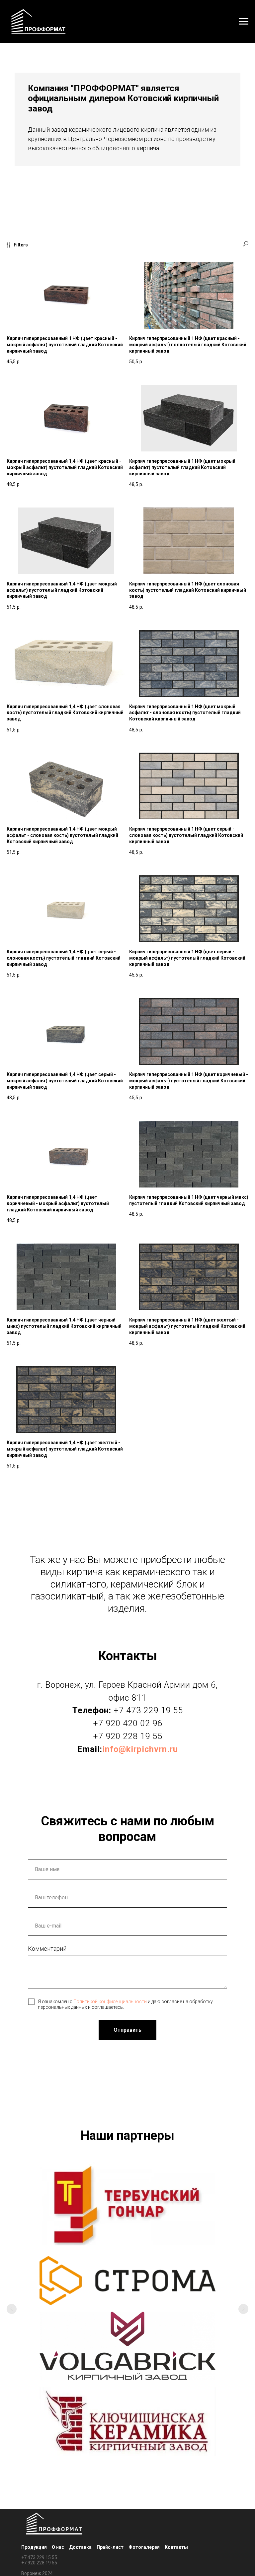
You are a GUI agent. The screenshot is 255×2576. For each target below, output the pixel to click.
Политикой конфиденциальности (110, 2001)
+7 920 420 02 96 (128, 1723)
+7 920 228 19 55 (128, 1736)
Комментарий (47, 1949)
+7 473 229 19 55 (148, 1710)
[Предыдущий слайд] (12, 2354)
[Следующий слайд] (243, 2354)
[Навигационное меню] (244, 22)
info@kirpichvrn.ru (140, 1749)
